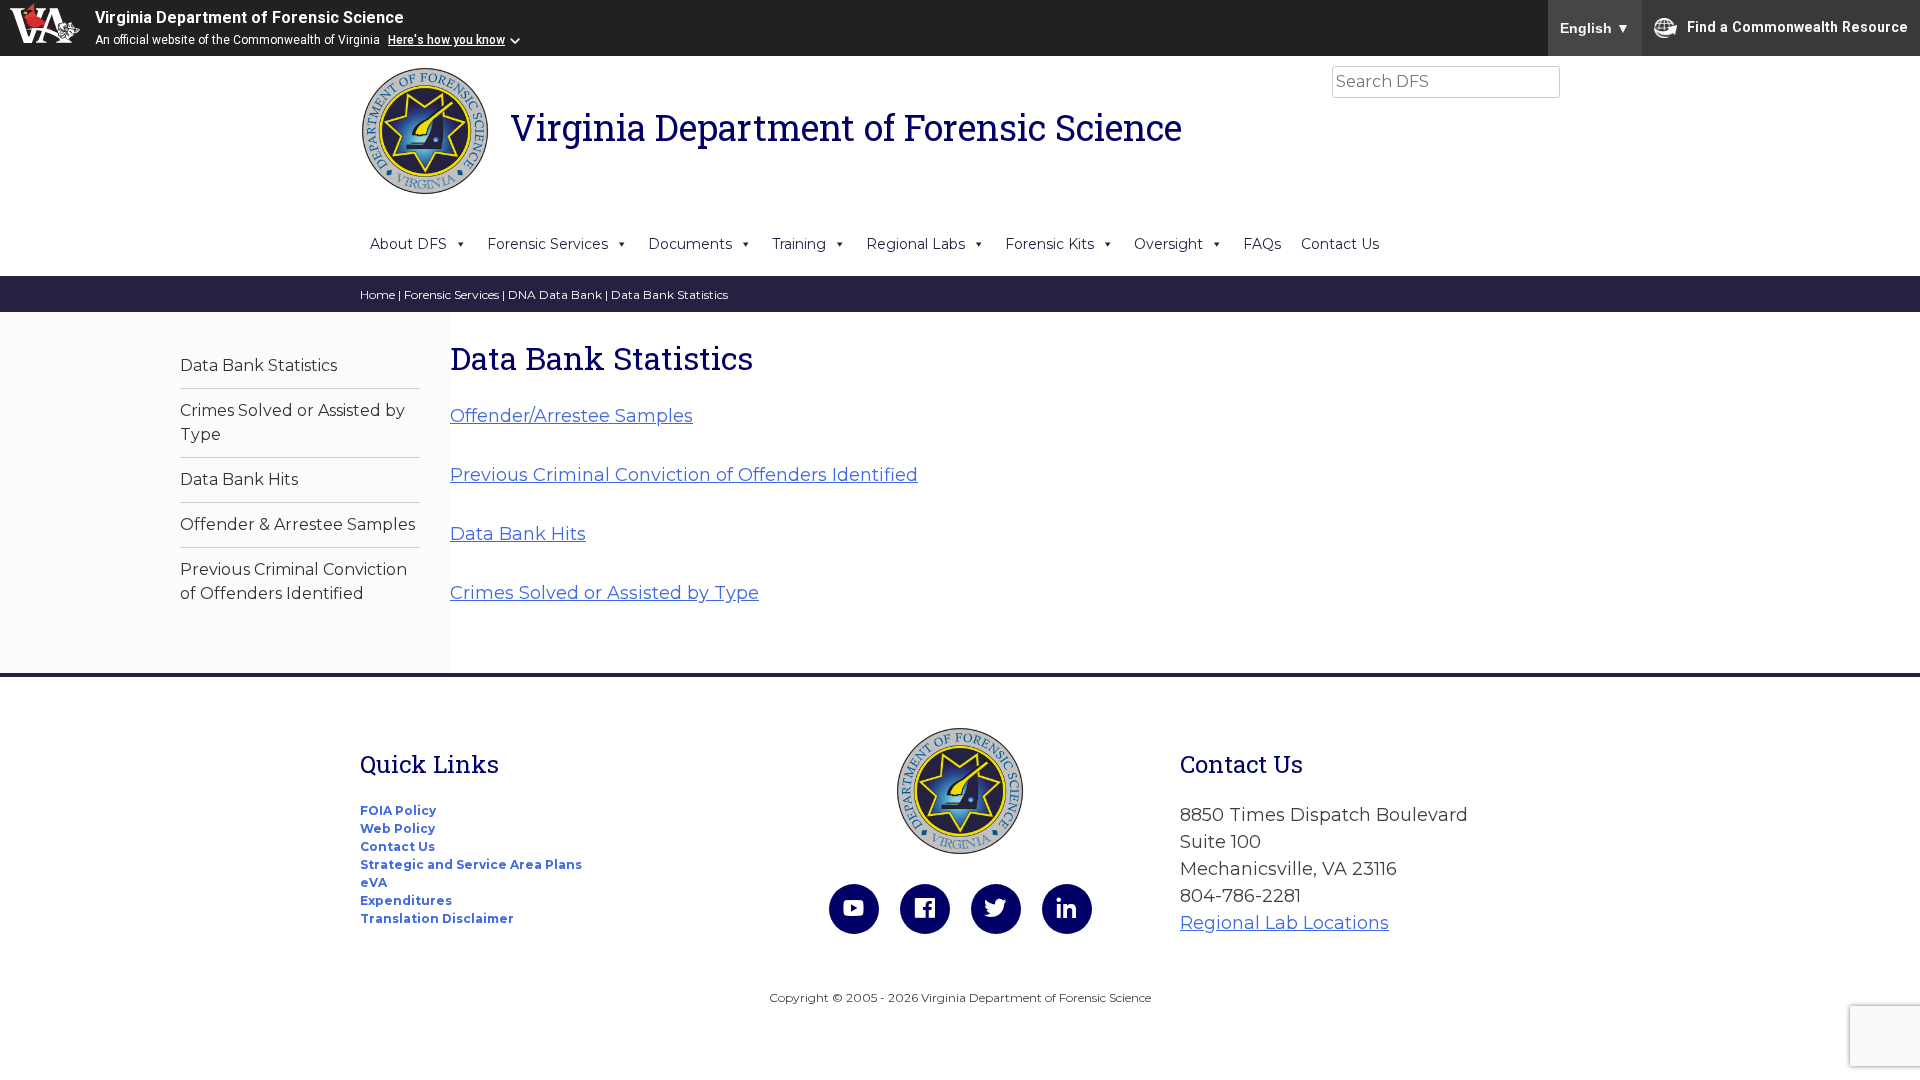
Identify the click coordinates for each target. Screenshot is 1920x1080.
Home (377, 294)
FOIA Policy (398, 810)
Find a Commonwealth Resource (1797, 26)
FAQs (1262, 244)
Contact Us (1340, 244)
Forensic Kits (1049, 244)
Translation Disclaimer (437, 918)
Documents (690, 244)
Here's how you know (446, 40)
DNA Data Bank (555, 294)
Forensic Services (547, 244)
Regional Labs (915, 244)
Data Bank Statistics (258, 365)
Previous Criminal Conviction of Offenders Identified (684, 475)
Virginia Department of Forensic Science (249, 17)
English (1595, 28)
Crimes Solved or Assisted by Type (604, 593)
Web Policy (397, 828)
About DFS (408, 244)
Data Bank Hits (239, 479)
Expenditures (406, 900)
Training (799, 244)
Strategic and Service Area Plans (471, 864)
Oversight (1168, 244)
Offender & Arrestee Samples (297, 524)
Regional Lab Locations (1284, 923)
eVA (373, 882)
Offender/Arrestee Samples (571, 416)
